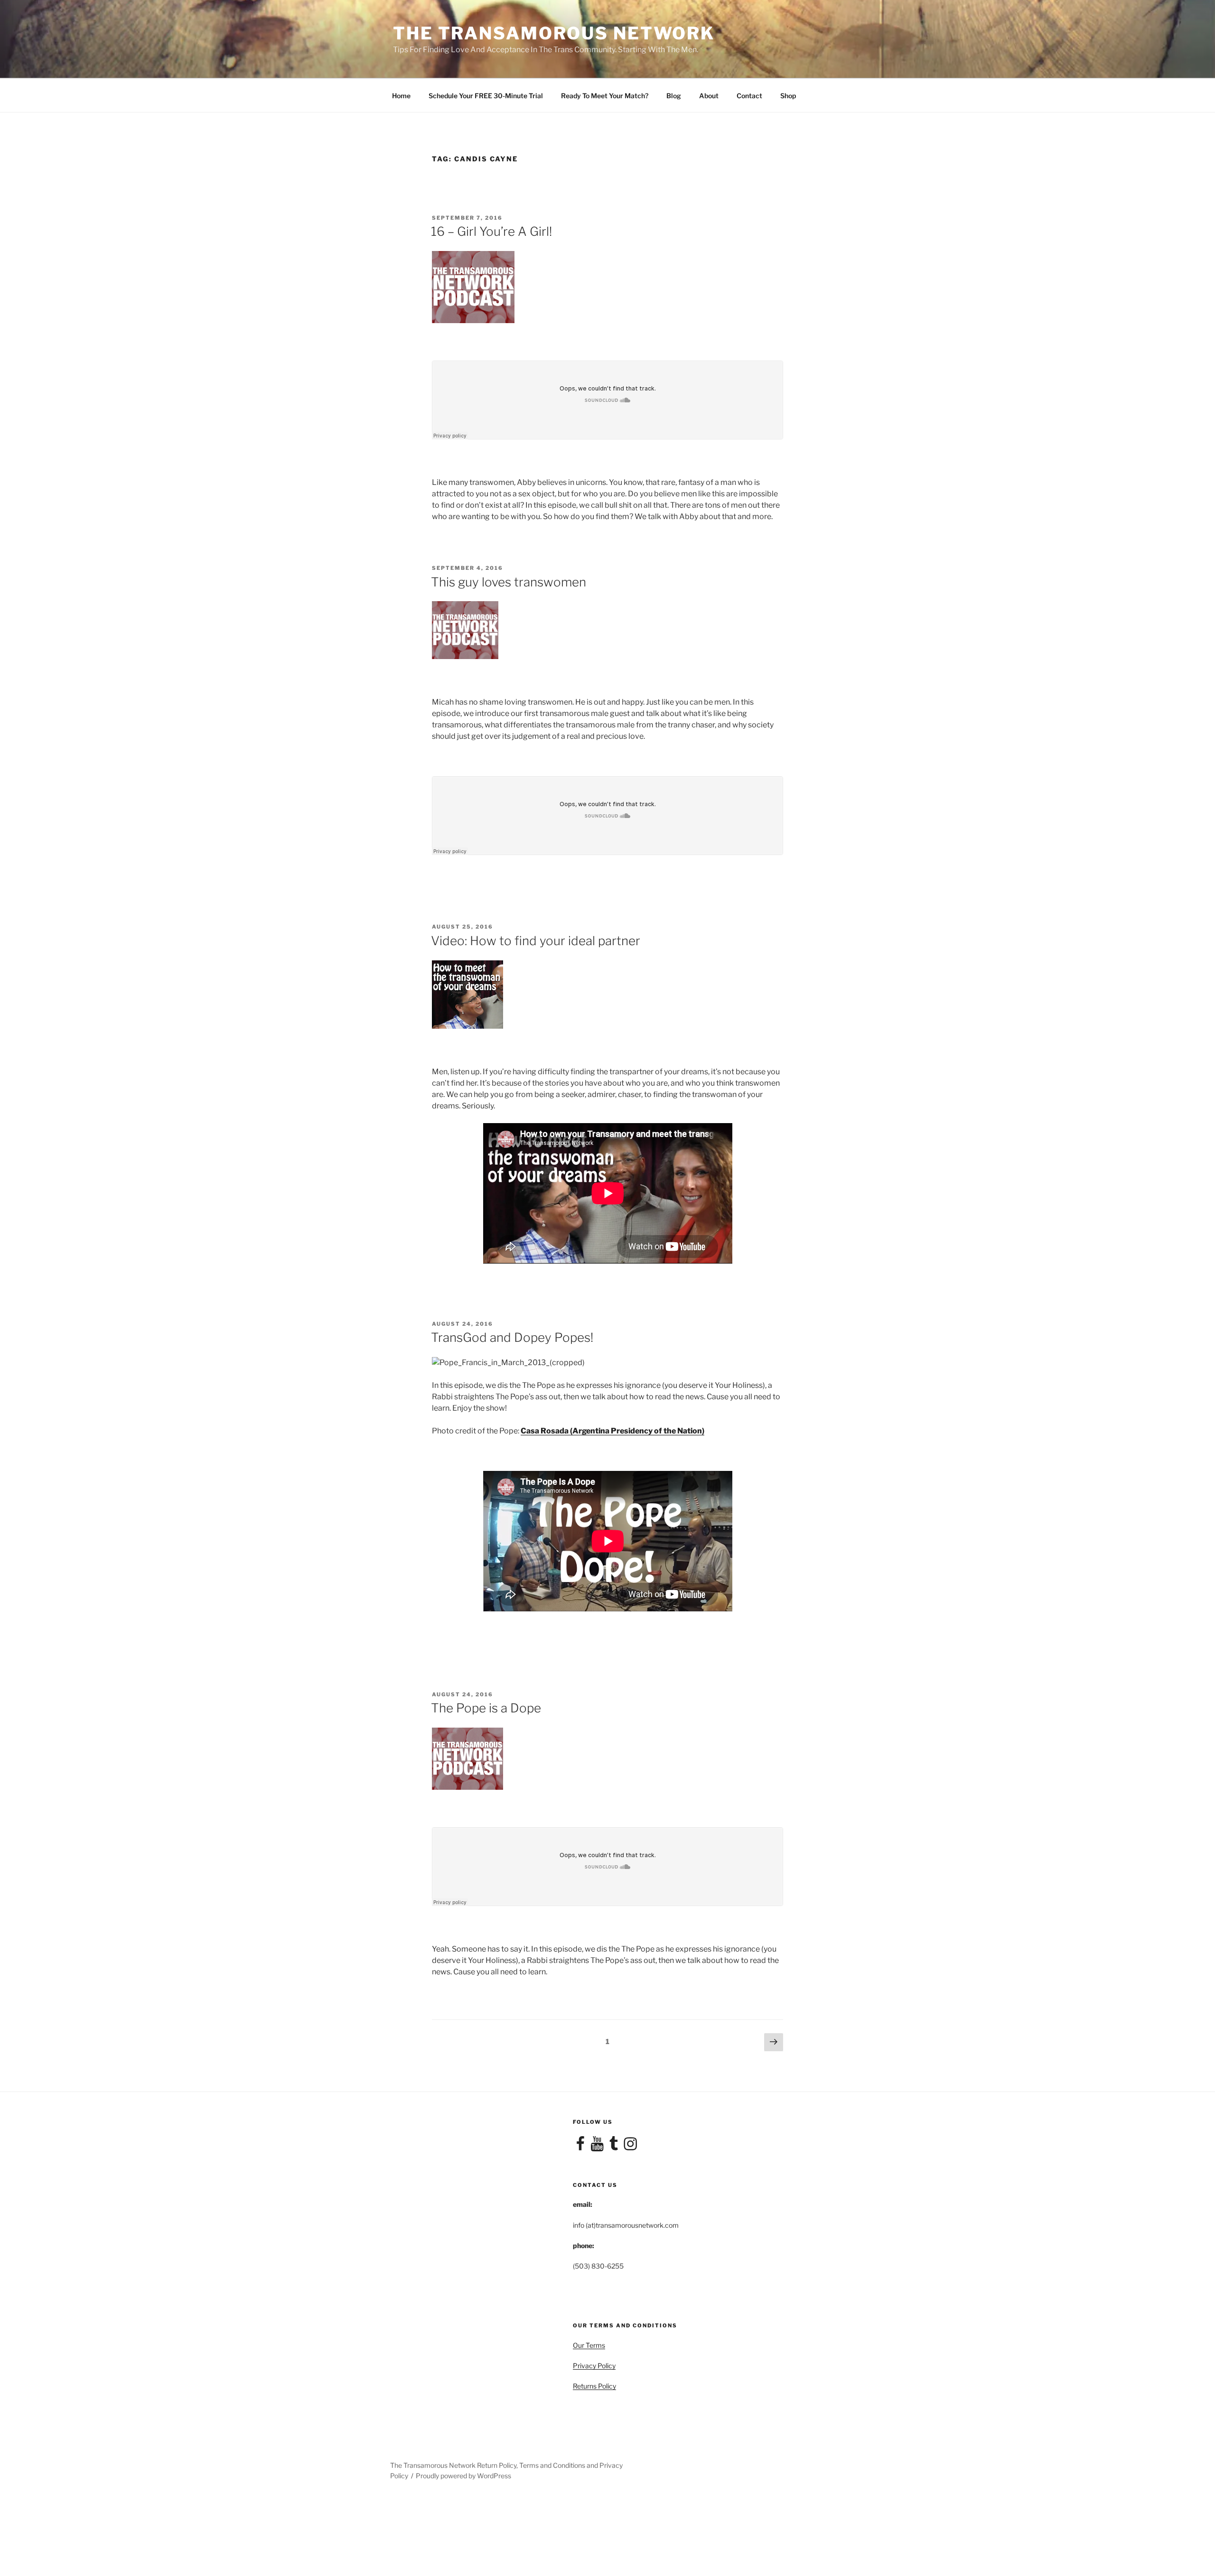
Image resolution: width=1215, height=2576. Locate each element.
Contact (749, 96)
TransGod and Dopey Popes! (512, 1337)
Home (401, 96)
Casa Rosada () (612, 1431)
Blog (674, 96)
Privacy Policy (594, 2366)
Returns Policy (594, 2386)
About (709, 96)
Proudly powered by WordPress (463, 2476)
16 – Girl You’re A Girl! (491, 231)
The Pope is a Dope (486, 1708)
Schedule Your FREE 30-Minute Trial (486, 96)
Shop (788, 96)
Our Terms (589, 2345)
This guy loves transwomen (509, 582)
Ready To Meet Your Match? (605, 96)
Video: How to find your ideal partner (536, 941)
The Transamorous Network (554, 33)
